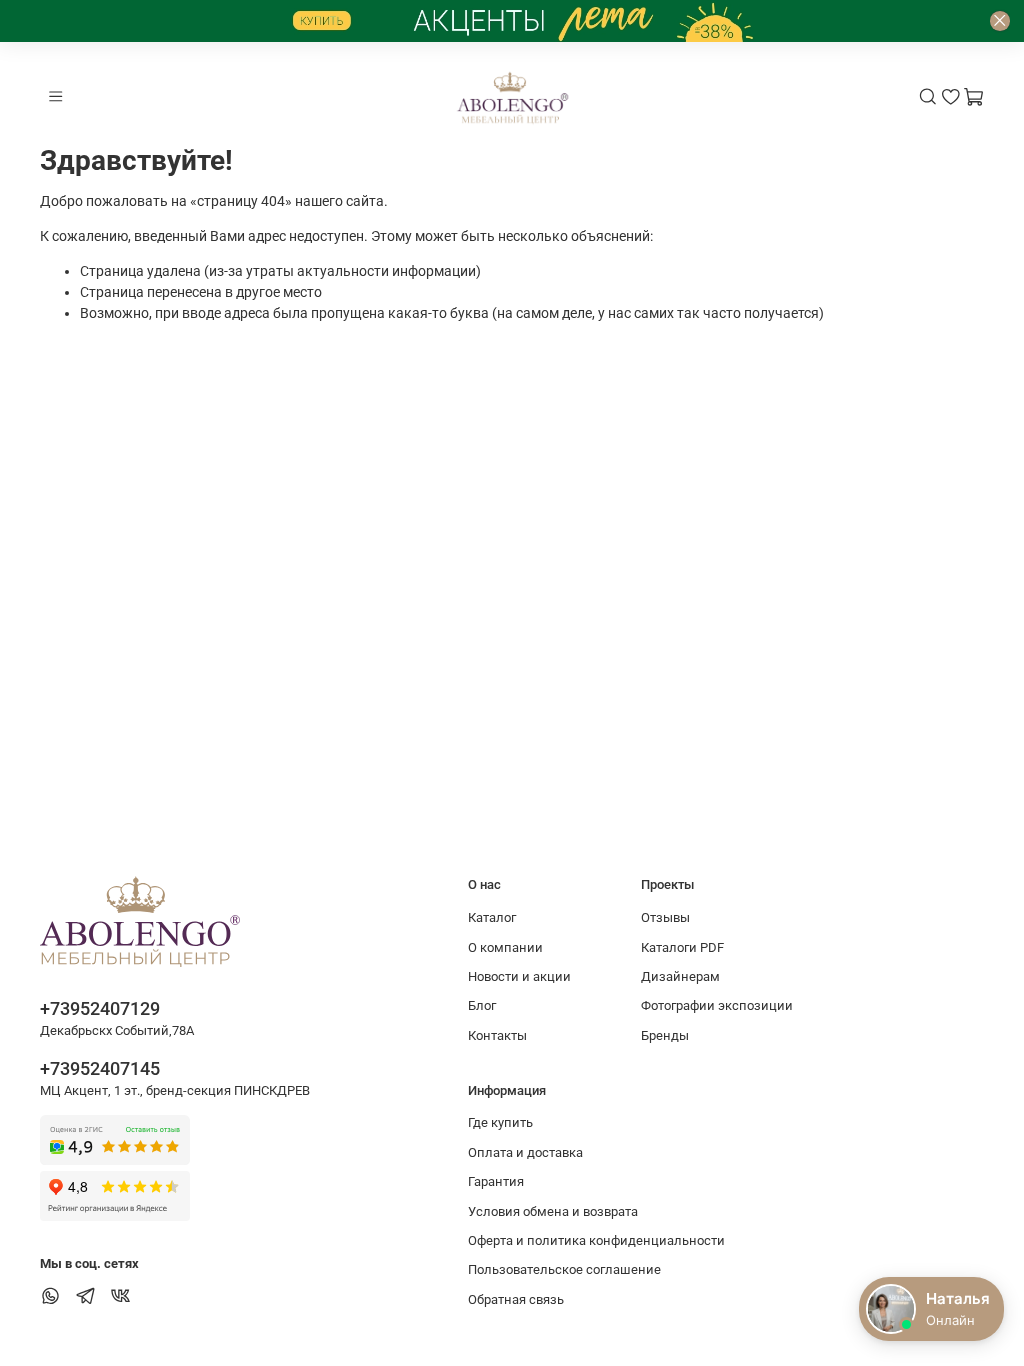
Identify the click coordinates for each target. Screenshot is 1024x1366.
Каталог (492, 917)
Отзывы (665, 917)
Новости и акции (519, 976)
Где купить (500, 1122)
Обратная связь (516, 1299)
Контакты (497, 1035)
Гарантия (496, 1181)
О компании (505, 947)
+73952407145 (100, 1068)
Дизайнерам (680, 976)
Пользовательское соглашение (564, 1269)
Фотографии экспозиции (717, 1005)
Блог (482, 1005)
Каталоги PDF (682, 947)
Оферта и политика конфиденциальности (596, 1240)
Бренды (665, 1035)
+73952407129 (100, 1008)
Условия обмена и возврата (553, 1211)
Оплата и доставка (525, 1152)
